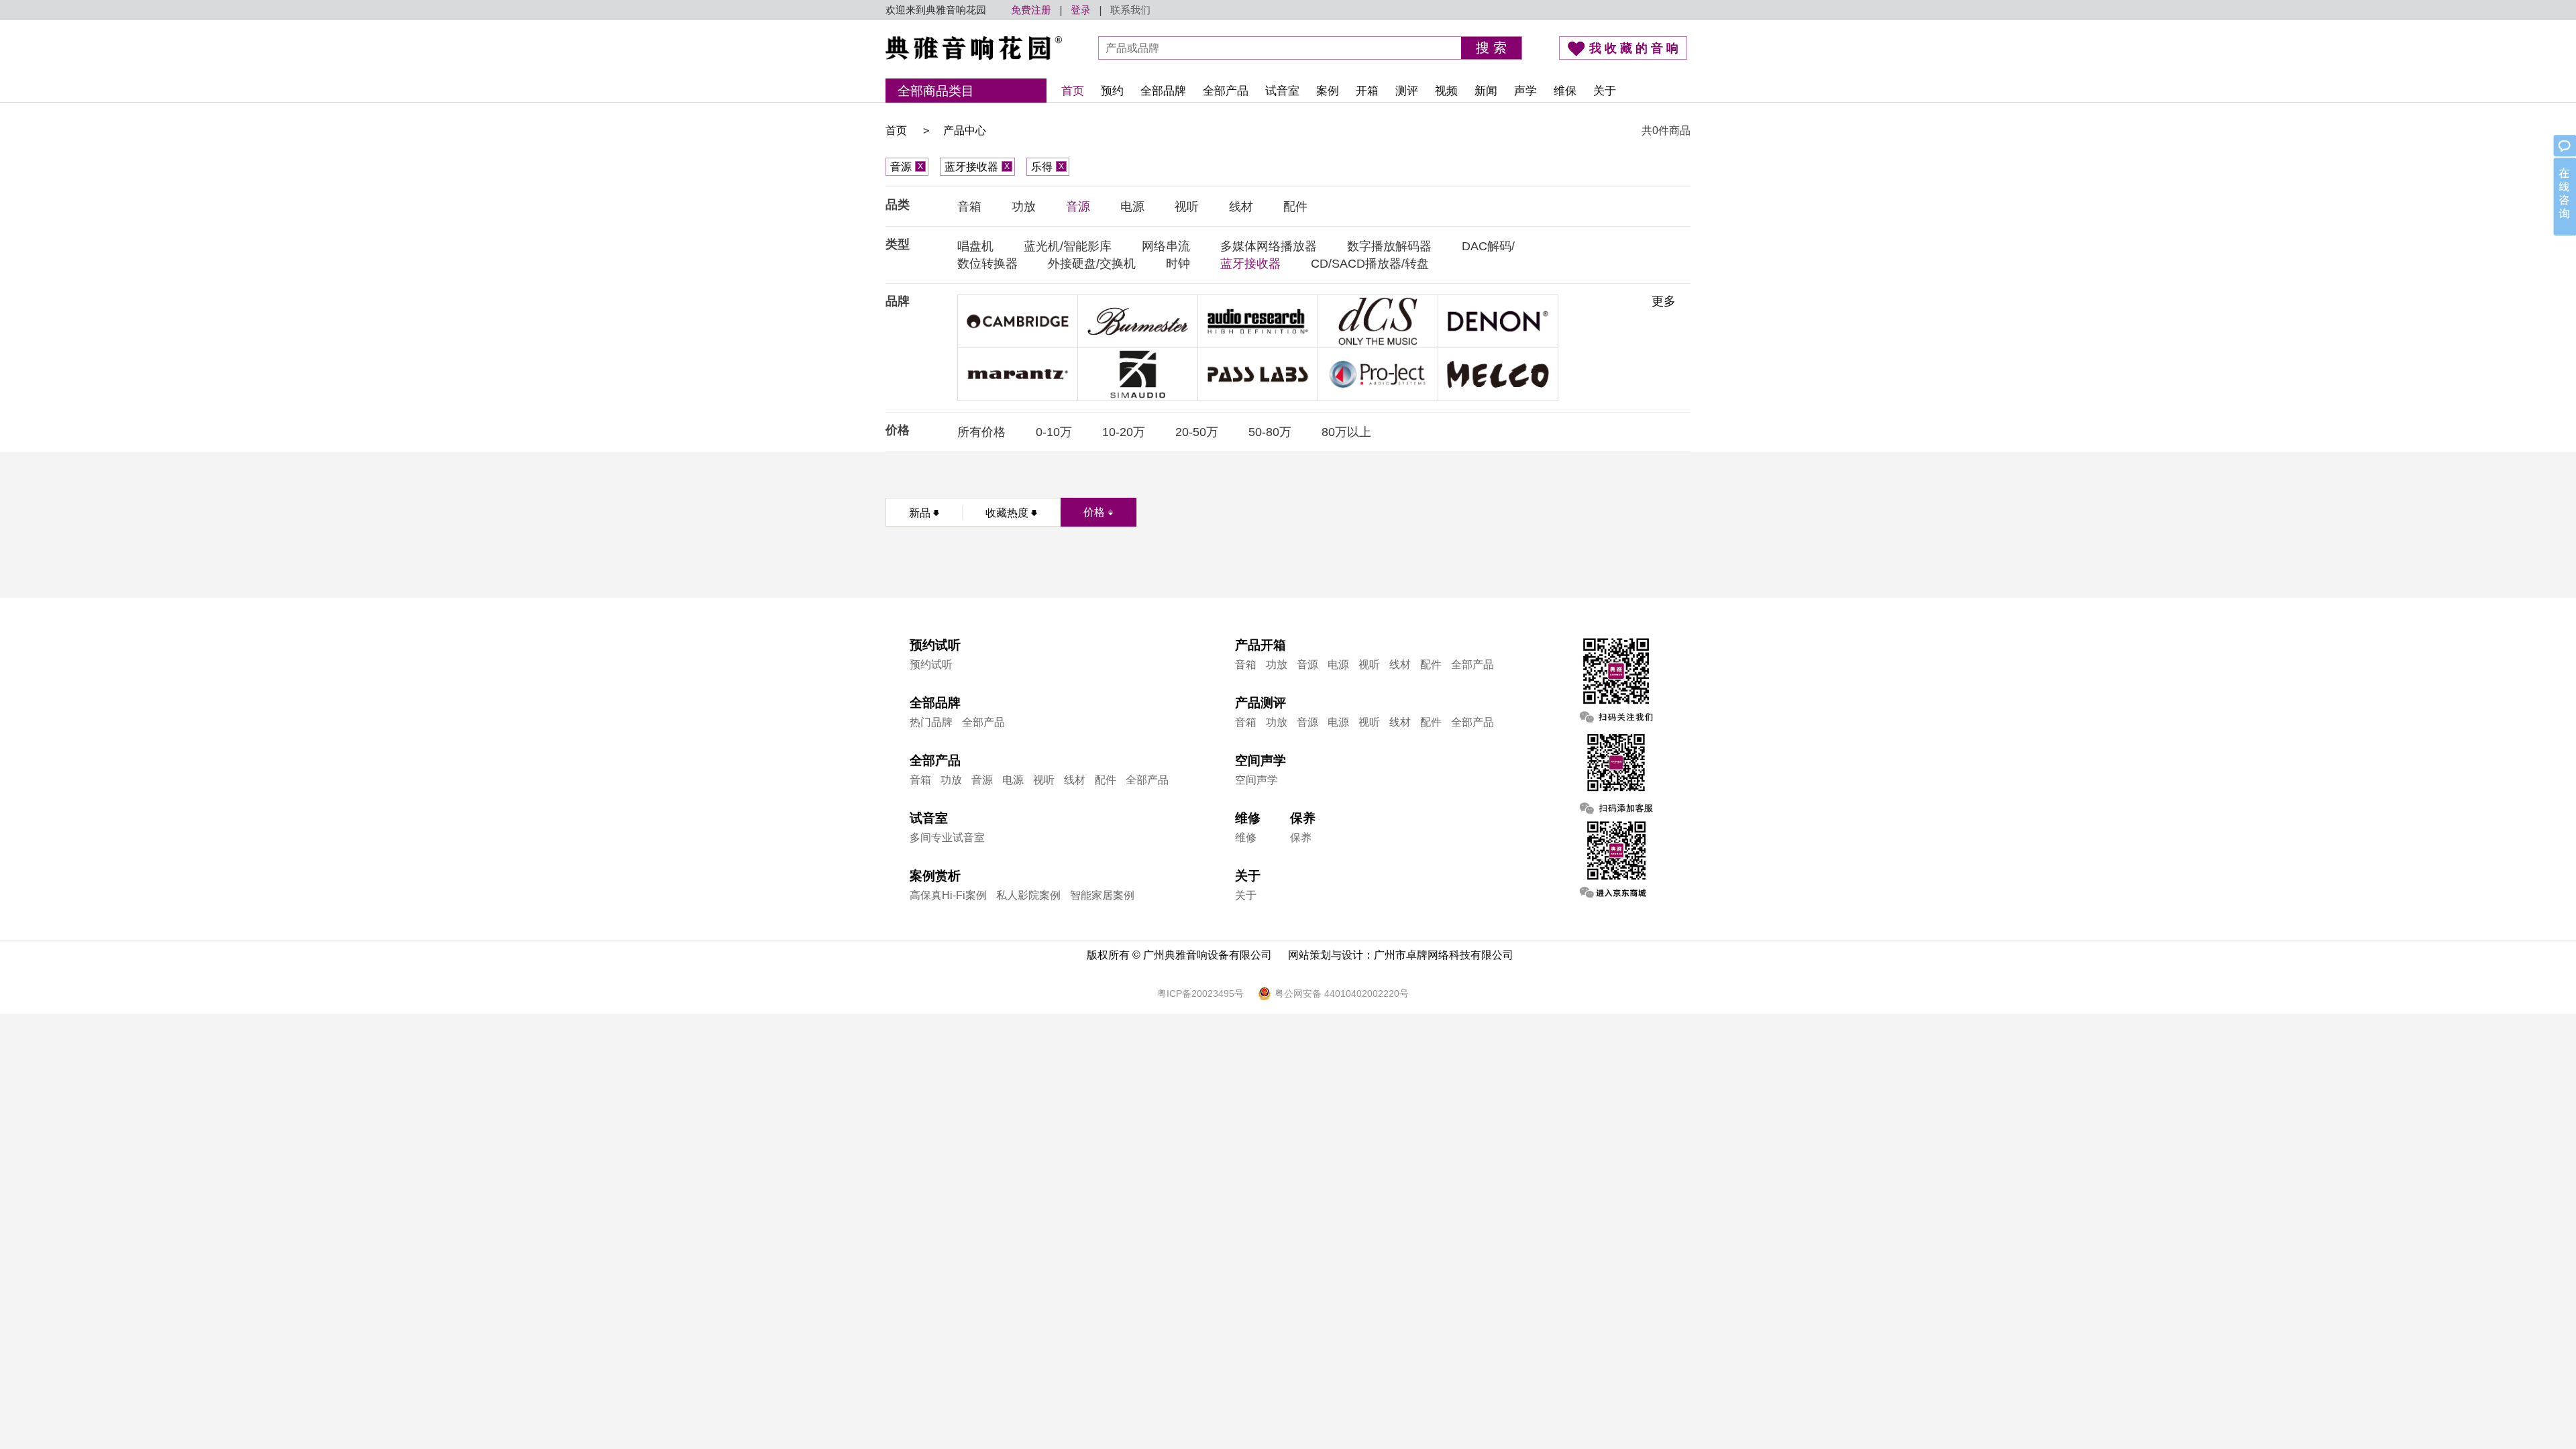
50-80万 (1270, 432)
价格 (1094, 512)
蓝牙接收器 (977, 167)
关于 (1605, 91)
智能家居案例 (1102, 895)
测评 (1407, 91)
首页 (1073, 91)
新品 (920, 513)
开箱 (1367, 91)
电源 (1132, 207)
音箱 (969, 207)
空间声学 (1256, 780)
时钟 (1178, 264)
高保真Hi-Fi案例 (948, 895)
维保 (1565, 91)
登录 (1081, 10)
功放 (1024, 207)
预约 (1112, 91)
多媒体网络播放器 (1269, 246)
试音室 (1282, 91)
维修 (1246, 838)
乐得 (1048, 167)
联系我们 (1130, 10)
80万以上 (1346, 432)
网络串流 (1166, 246)
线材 (1241, 207)
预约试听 (931, 664)
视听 (1187, 207)
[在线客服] (2564, 186)
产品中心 (965, 130)
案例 (1328, 91)
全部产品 (1226, 91)
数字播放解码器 (1389, 246)
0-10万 (1054, 432)
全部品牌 (1163, 91)
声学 (1525, 91)
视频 (1446, 91)
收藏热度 (1007, 513)
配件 (1295, 207)
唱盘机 (975, 246)
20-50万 (1197, 432)
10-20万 (1124, 432)
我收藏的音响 (1635, 48)
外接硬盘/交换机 (1092, 264)
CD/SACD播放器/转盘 (1370, 264)
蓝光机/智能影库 (1068, 246)
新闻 (1486, 91)
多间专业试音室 (947, 838)
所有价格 (981, 432)
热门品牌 (931, 722)
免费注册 (1031, 10)
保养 (1301, 838)
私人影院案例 (1028, 895)
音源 (907, 167)
